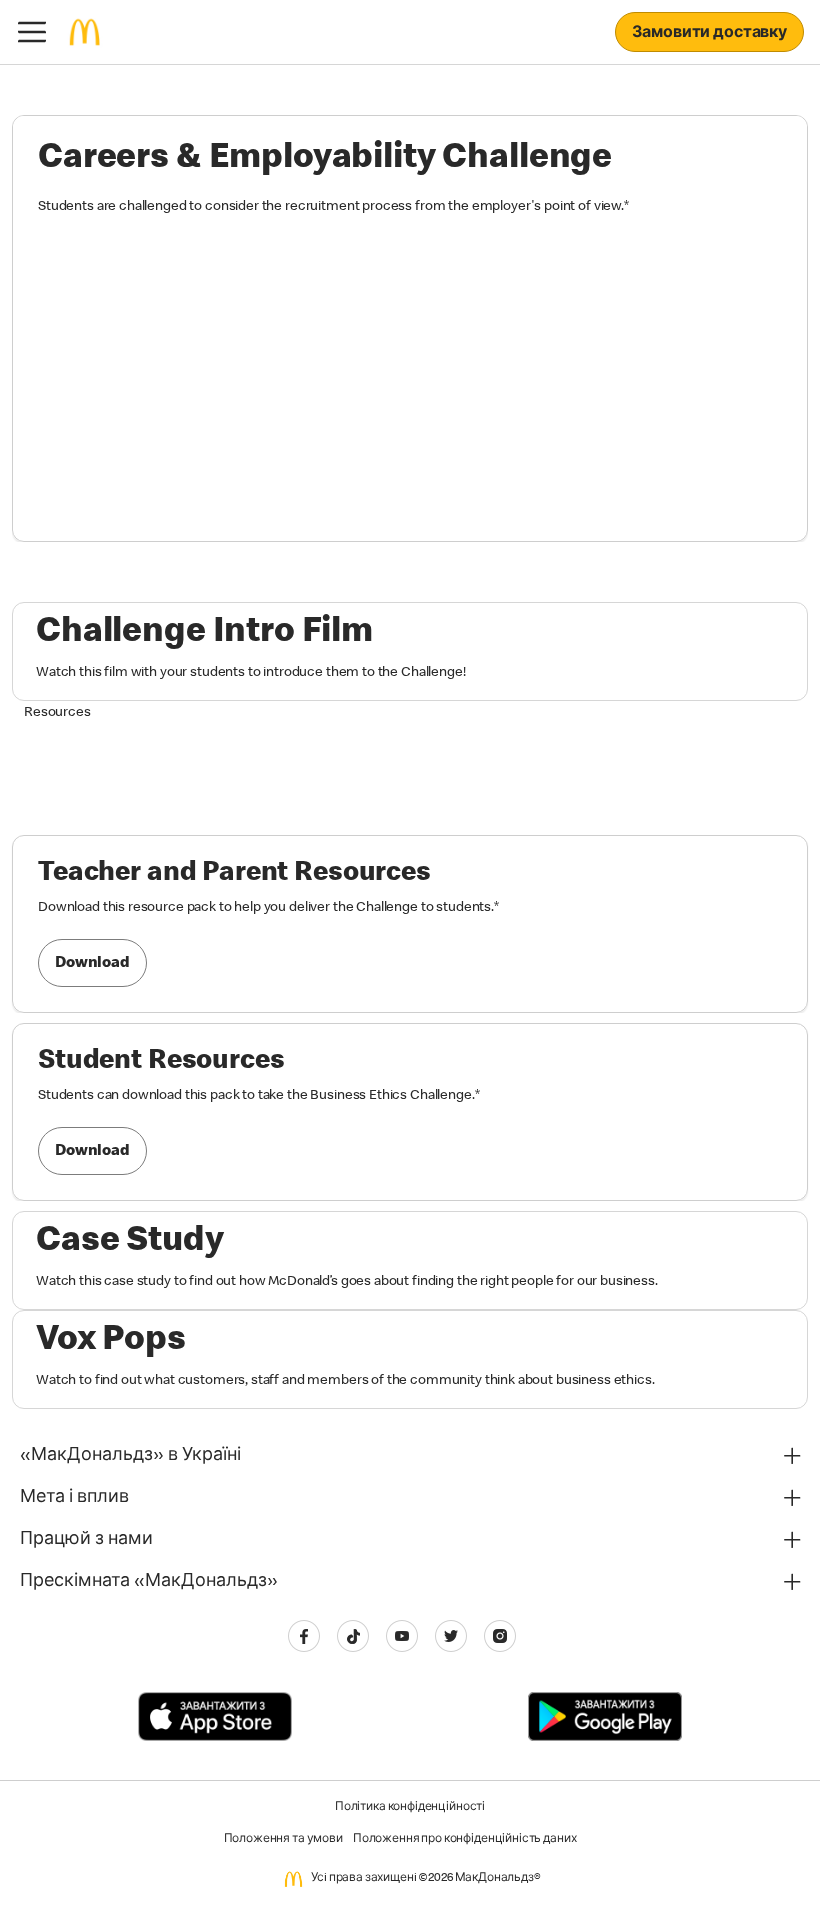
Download (92, 964)
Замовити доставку (709, 34)
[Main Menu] (32, 32)
